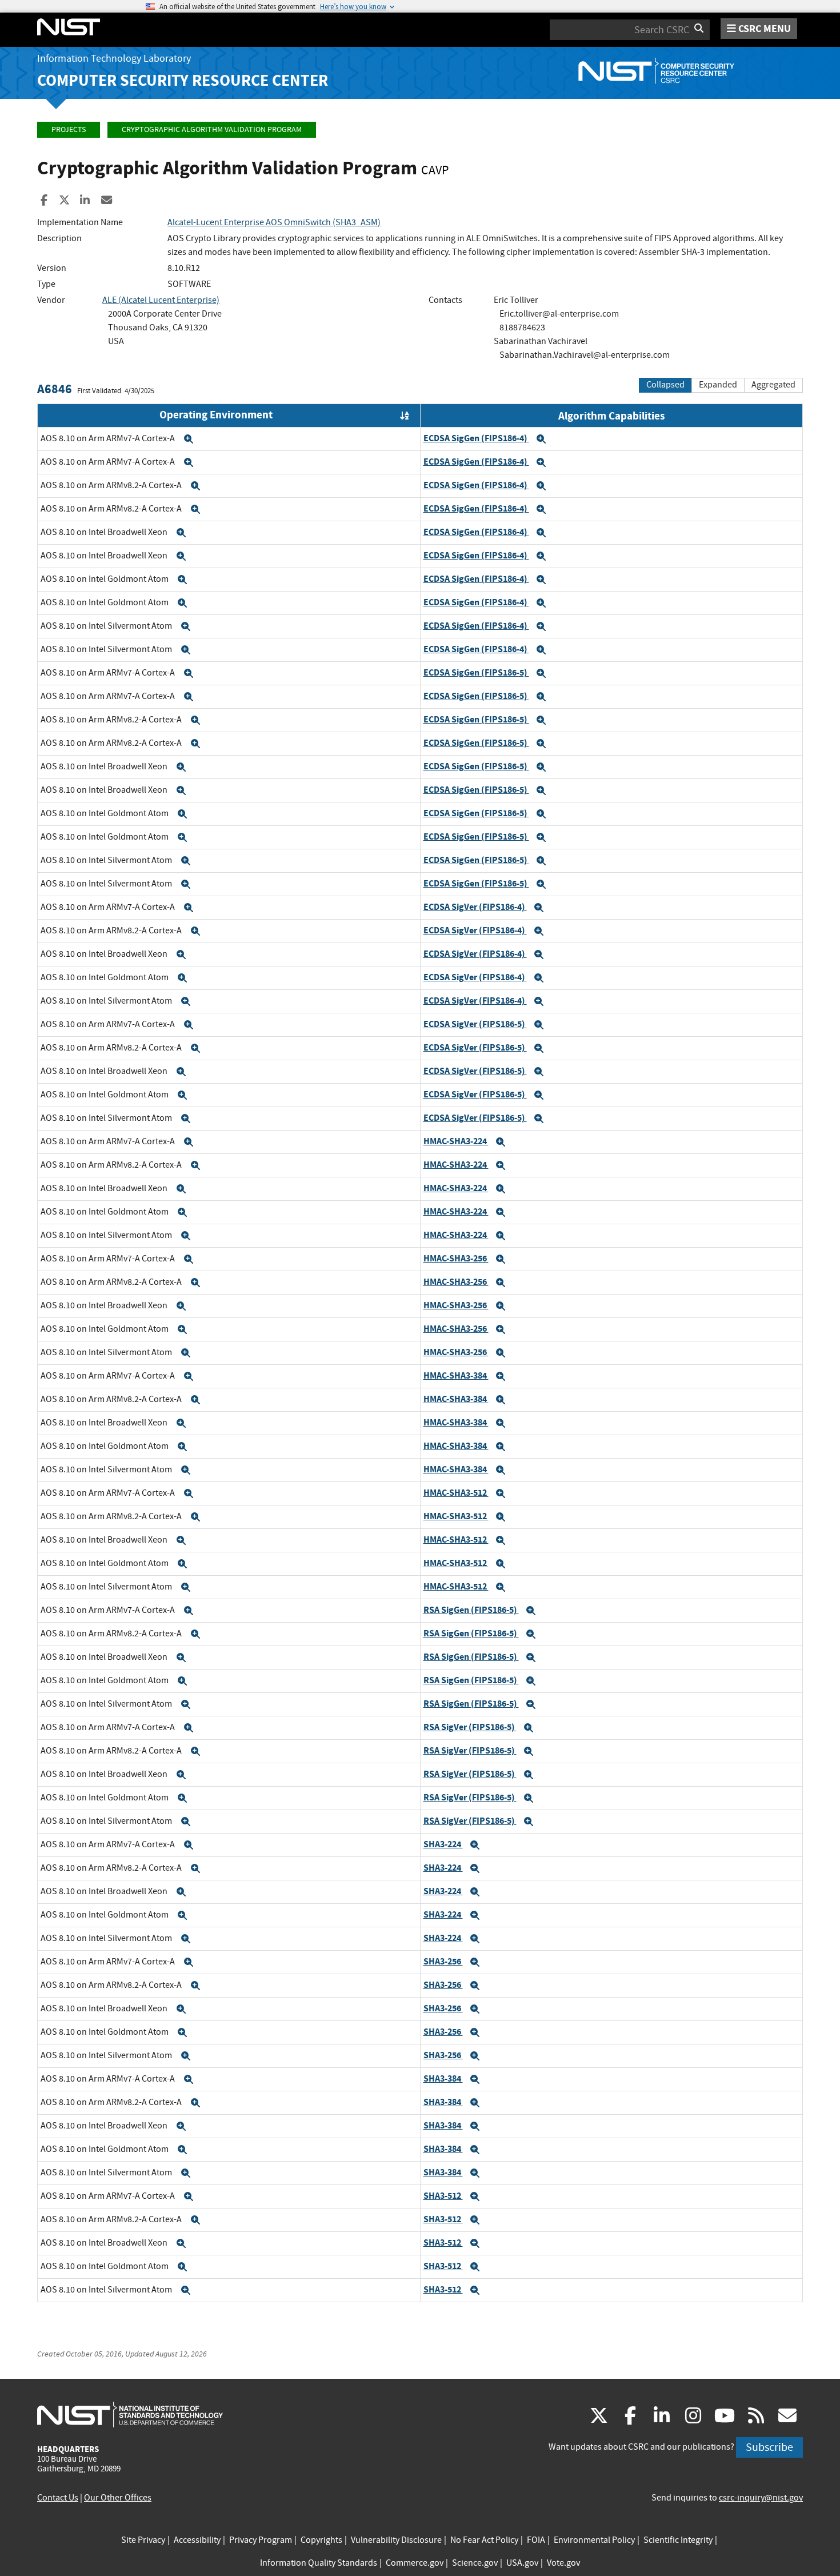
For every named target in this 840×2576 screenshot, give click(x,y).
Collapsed (665, 385)
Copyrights (321, 2540)
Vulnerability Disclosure (396, 2540)
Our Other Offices (118, 2498)
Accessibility (197, 2540)
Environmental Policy (594, 2540)
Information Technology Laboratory (114, 59)
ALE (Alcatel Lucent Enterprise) (161, 300)
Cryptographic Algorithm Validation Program (212, 129)
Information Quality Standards (319, 2563)
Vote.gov (563, 2563)
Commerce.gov (415, 2563)
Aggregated (773, 385)
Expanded (718, 385)
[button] (189, 439)
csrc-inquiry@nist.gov (761, 2498)
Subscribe (769, 2447)
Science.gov (475, 2563)
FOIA (536, 2540)
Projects (69, 129)
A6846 (55, 389)
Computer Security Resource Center (183, 80)
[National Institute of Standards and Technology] (130, 2414)
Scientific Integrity (678, 2540)
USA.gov (522, 2563)
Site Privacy (143, 2540)
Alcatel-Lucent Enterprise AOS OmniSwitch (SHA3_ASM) (274, 222)
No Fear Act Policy (484, 2540)
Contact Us (58, 2498)
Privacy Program (261, 2540)
